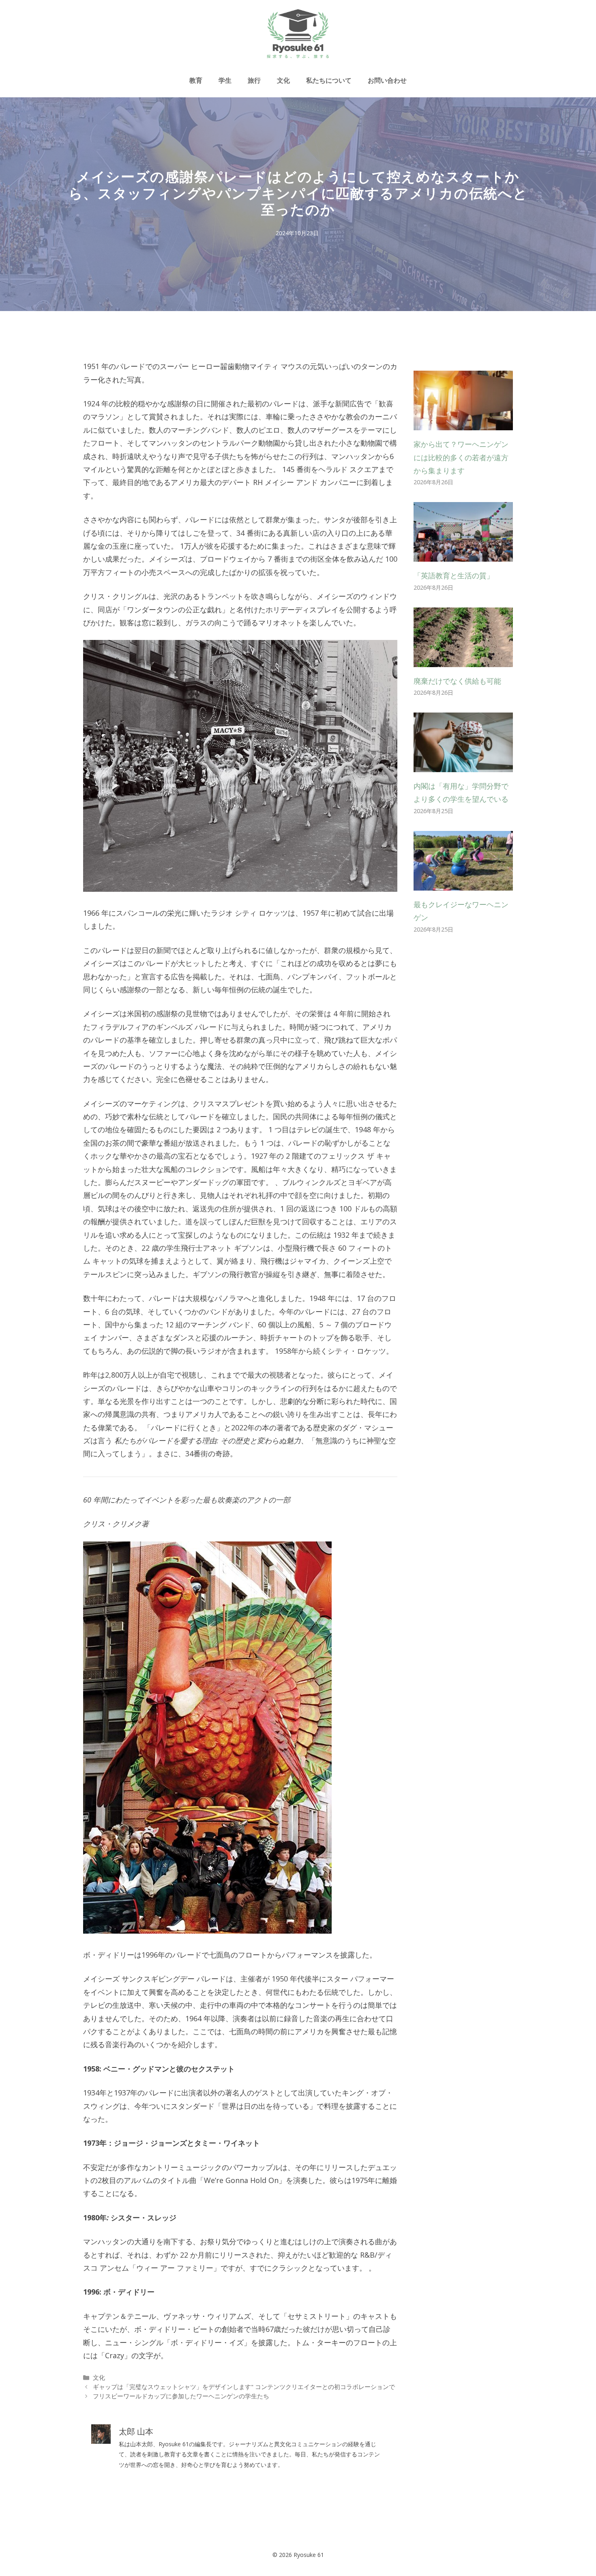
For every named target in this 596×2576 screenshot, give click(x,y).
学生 (225, 80)
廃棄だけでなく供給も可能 (457, 681)
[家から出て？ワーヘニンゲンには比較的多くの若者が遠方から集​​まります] (463, 424)
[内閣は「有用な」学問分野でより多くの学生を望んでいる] (463, 766)
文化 (283, 80)
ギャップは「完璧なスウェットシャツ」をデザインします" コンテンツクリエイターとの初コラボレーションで (244, 2387)
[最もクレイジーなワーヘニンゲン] (463, 884)
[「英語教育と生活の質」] (463, 555)
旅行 (254, 80)
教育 (196, 80)
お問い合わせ (387, 80)
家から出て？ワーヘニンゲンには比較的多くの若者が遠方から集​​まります (461, 457)
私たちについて (329, 80)
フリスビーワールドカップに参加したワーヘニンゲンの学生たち (181, 2396)
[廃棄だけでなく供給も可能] (463, 660)
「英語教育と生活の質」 (454, 575)
